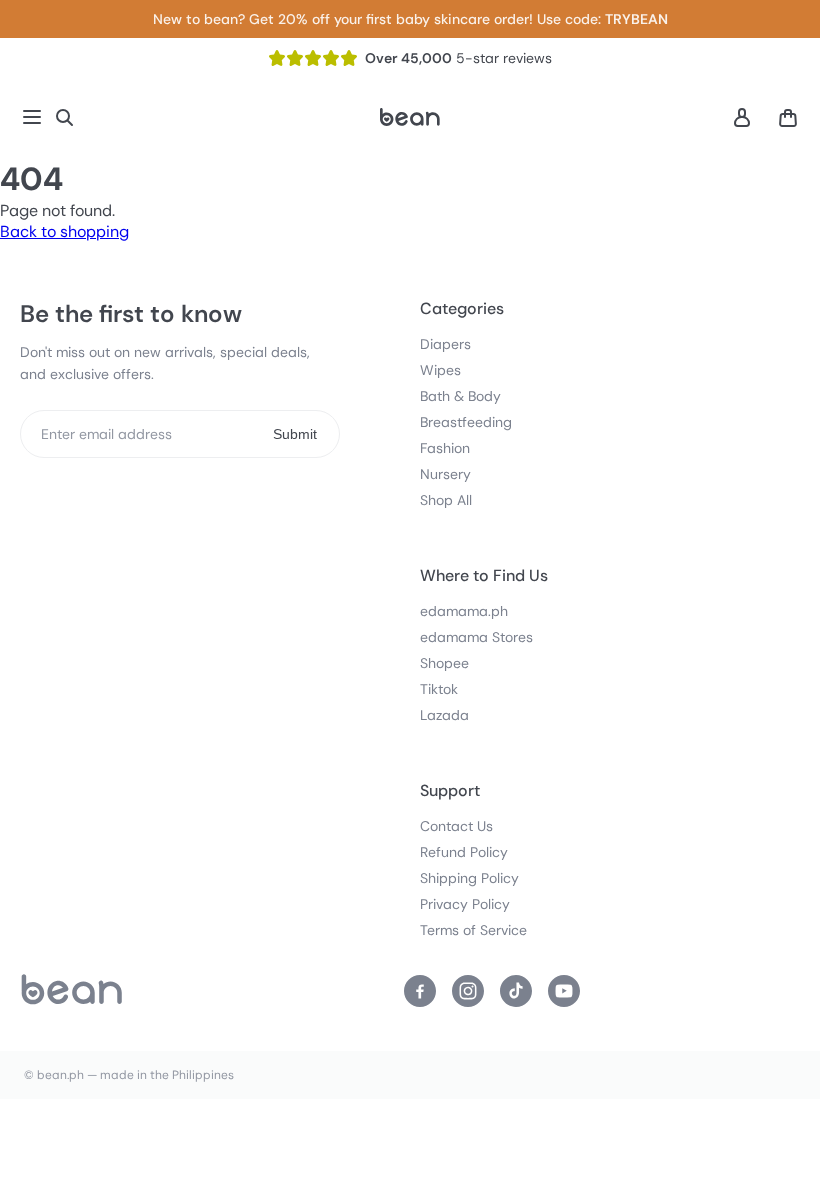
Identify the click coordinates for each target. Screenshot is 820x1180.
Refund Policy (464, 852)
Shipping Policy (469, 878)
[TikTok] (516, 991)
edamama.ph (464, 611)
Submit (295, 434)
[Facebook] (420, 991)
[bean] (72, 991)
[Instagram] (468, 991)
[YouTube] (564, 991)
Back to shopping (64, 231)
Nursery (445, 474)
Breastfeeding (466, 422)
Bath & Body (460, 396)
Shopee (444, 663)
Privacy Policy (465, 904)
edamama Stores (476, 637)
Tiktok (439, 689)
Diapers (445, 344)
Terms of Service (473, 930)
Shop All (446, 500)
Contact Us (456, 826)
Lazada (444, 715)
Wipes (440, 370)
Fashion (445, 448)
